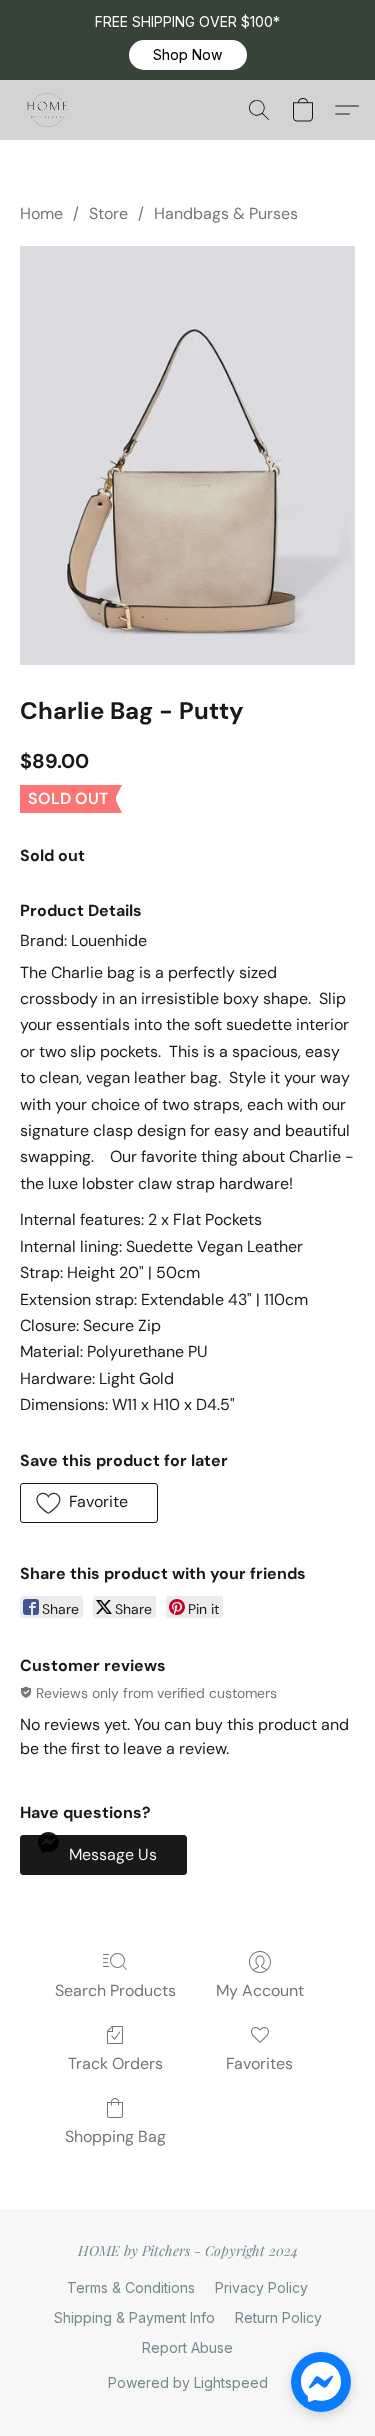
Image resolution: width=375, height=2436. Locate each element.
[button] (188, 55)
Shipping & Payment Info (134, 2317)
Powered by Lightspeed (188, 2382)
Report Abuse (187, 2347)
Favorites (259, 2063)
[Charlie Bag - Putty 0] (187, 455)
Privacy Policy (261, 2287)
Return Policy (278, 2317)
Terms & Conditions (131, 2287)
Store (108, 213)
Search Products (115, 1990)
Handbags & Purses (226, 213)
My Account (260, 1990)
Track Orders (115, 2063)
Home (41, 213)
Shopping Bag (115, 2136)
